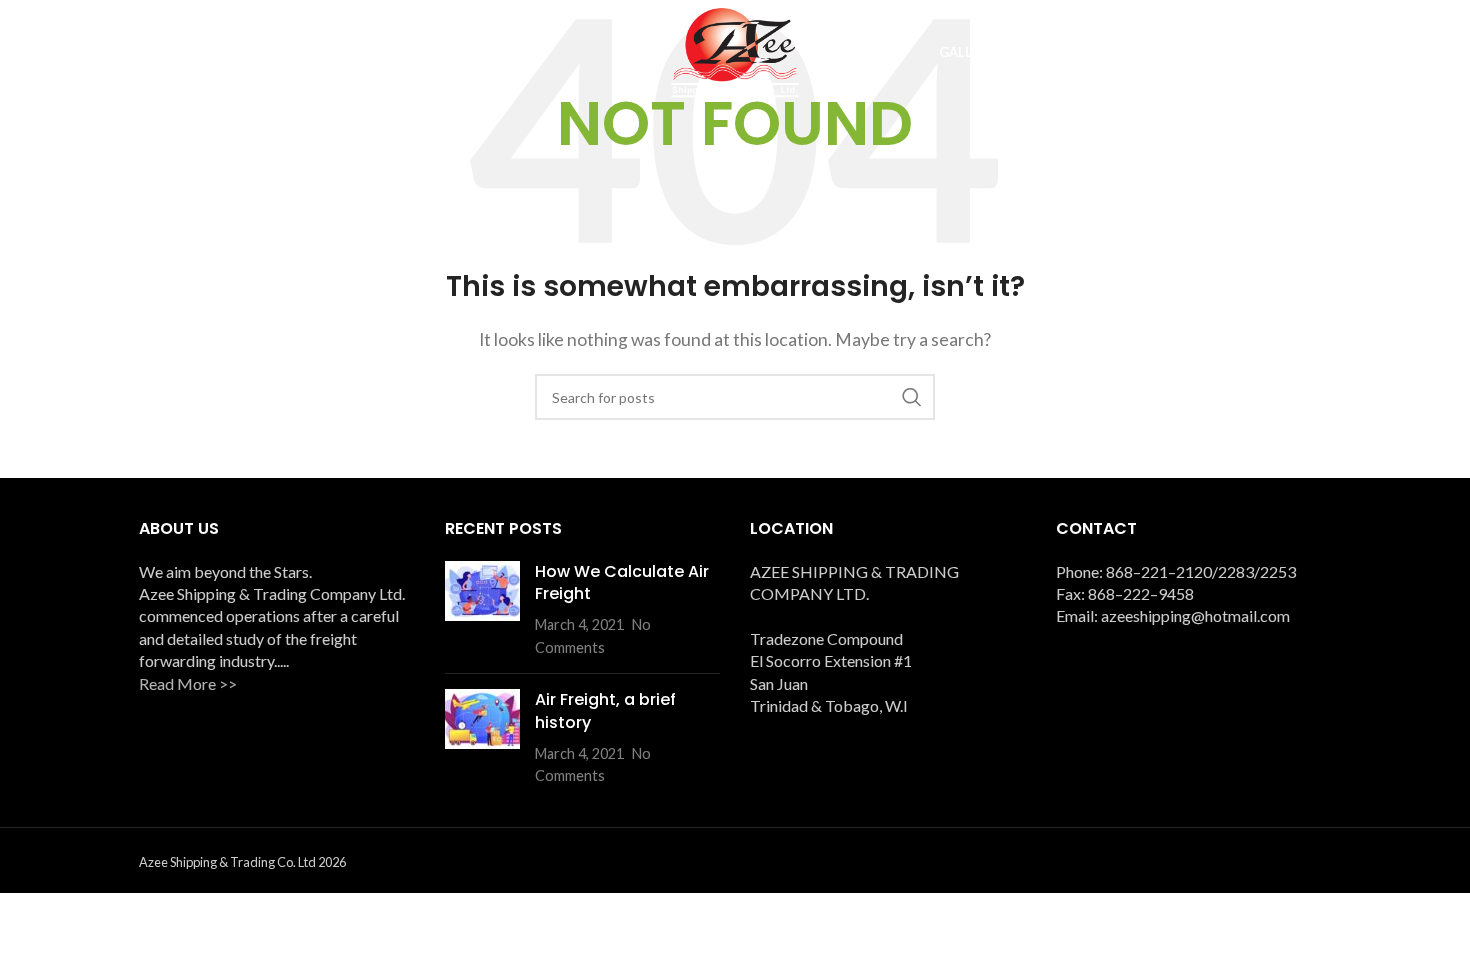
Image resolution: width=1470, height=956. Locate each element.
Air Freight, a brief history (605, 710)
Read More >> (188, 683)
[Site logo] (735, 50)
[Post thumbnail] (482, 610)
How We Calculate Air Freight (622, 582)
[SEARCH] (912, 397)
